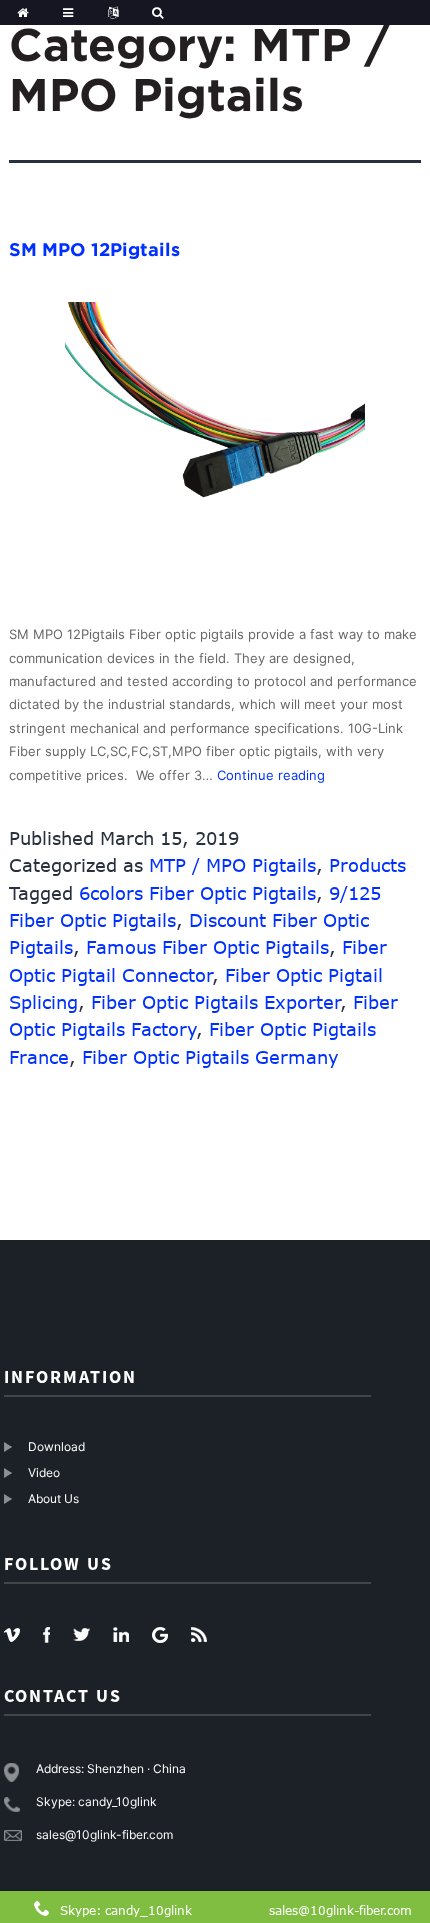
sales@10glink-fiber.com (340, 1910)
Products (367, 865)
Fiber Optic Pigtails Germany (210, 1057)
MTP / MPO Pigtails (232, 865)
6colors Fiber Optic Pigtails (197, 893)
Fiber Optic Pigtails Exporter (216, 1002)
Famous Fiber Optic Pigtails (207, 947)
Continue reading (271, 775)
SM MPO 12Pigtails (94, 249)
